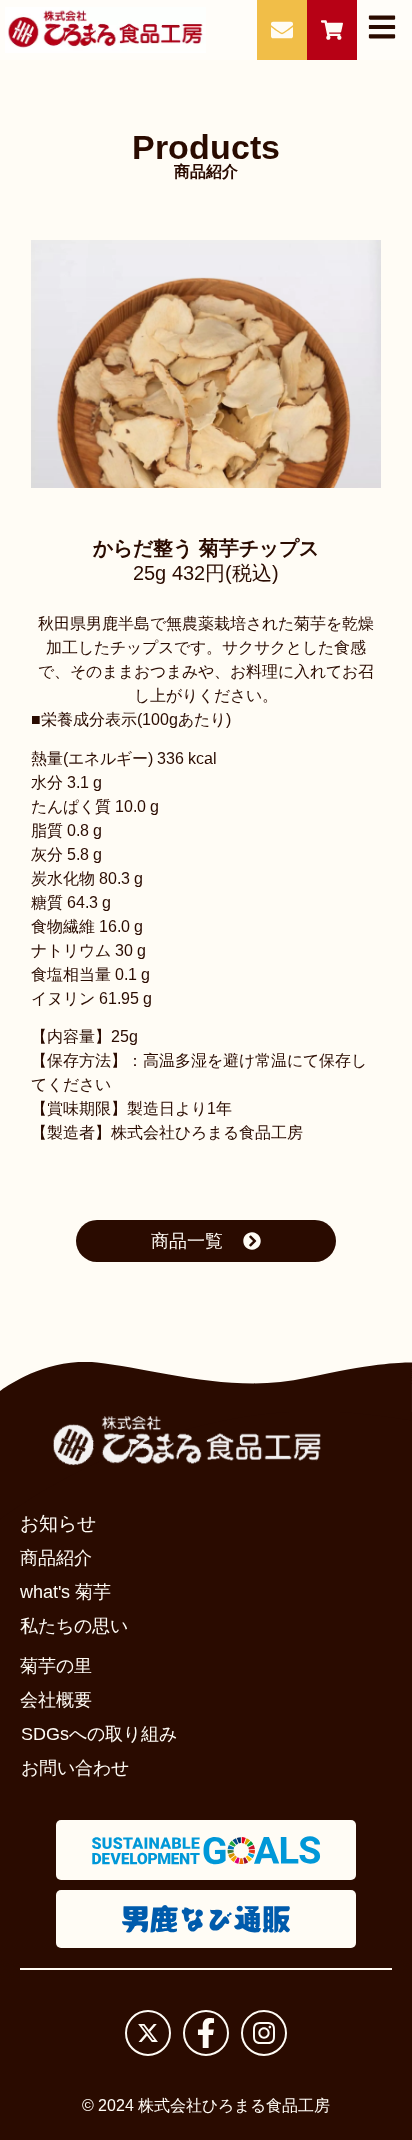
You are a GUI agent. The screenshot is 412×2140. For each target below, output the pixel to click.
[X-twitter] (148, 2033)
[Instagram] (264, 2033)
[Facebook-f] (206, 2033)
